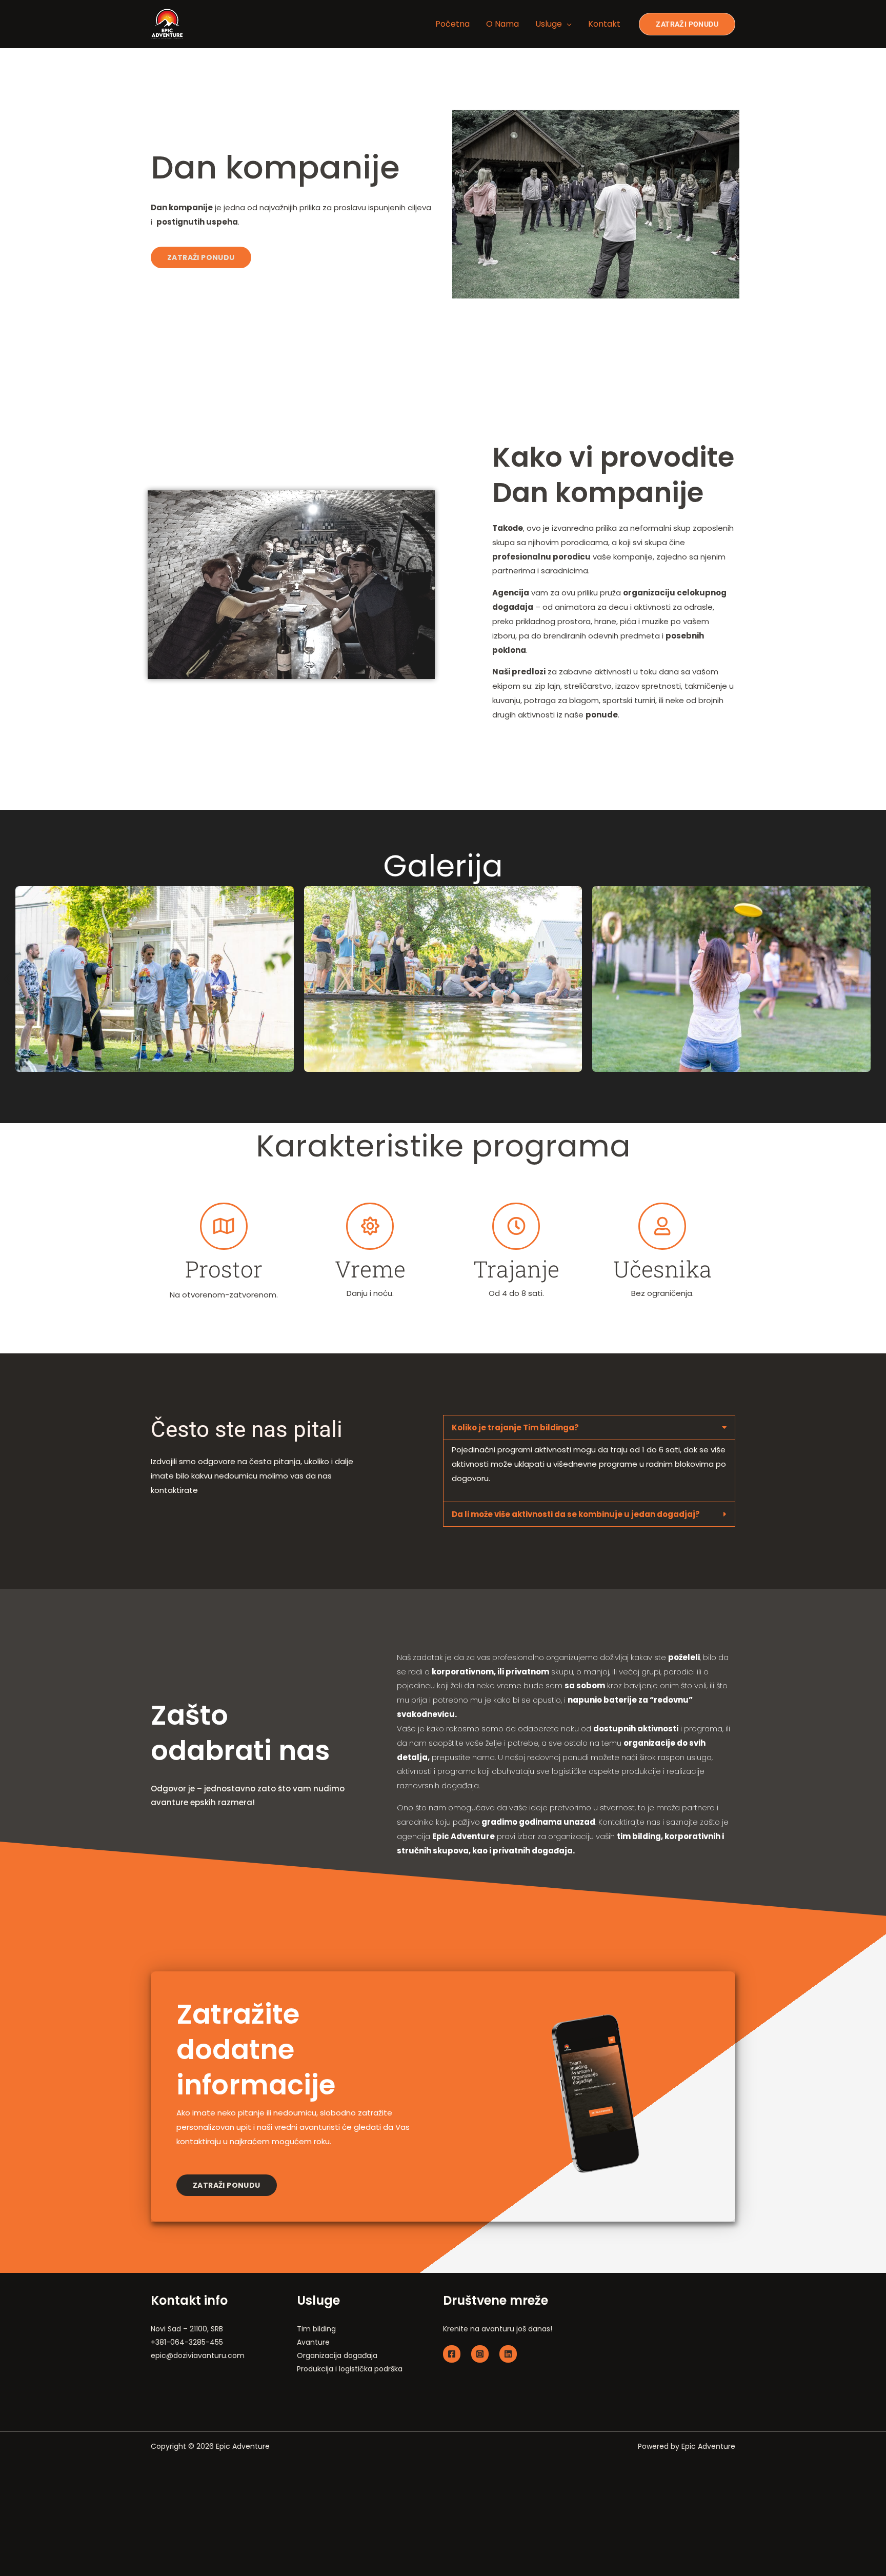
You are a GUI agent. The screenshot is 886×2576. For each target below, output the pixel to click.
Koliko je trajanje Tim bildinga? (515, 1427)
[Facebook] (452, 2354)
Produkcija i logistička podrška (350, 2369)
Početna (452, 24)
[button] (8, 979)
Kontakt (604, 24)
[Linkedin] (508, 2354)
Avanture (313, 2342)
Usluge (549, 24)
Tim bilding (316, 2329)
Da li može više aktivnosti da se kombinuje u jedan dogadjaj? (576, 1514)
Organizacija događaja (337, 2355)
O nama (502, 24)
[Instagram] (480, 2354)
